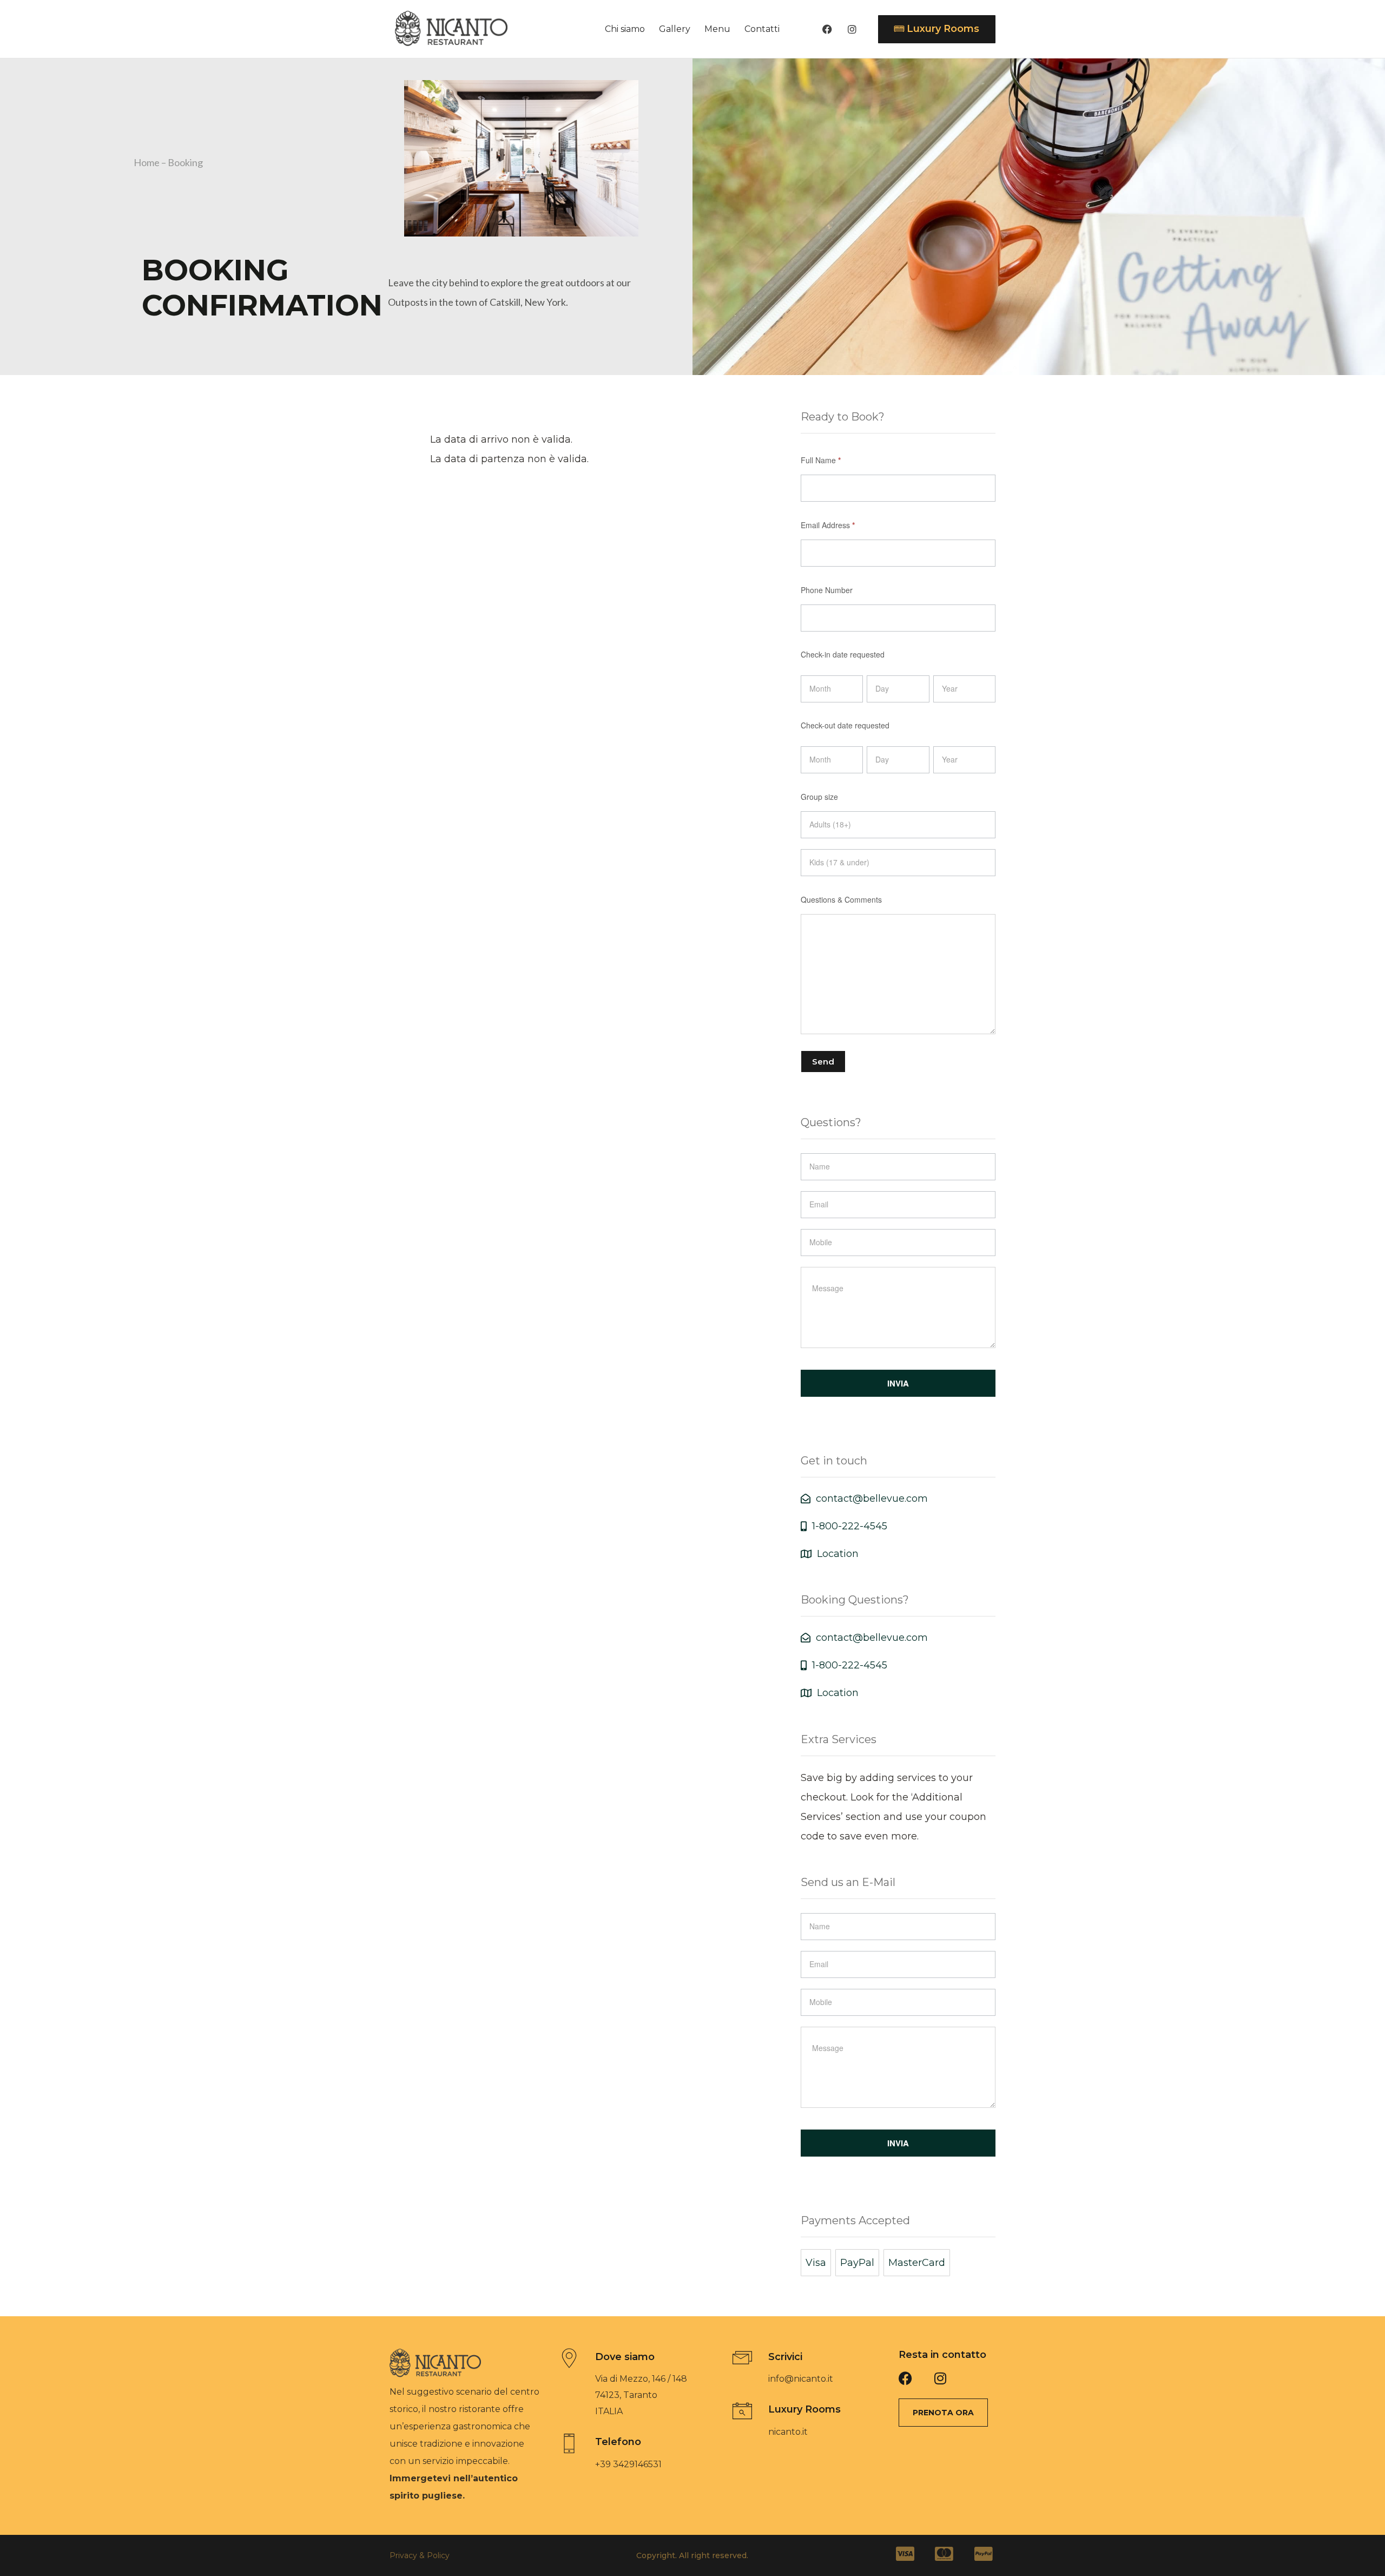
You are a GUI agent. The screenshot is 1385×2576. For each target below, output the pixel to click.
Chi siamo (625, 29)
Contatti (762, 29)
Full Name (821, 460)
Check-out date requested (845, 725)
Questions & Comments (841, 899)
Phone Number (827, 590)
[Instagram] (852, 29)
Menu (717, 29)
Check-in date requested (843, 654)
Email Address (828, 525)
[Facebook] (827, 29)
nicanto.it (788, 2432)
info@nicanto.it (801, 2379)
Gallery (675, 29)
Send (823, 1062)
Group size (819, 797)
